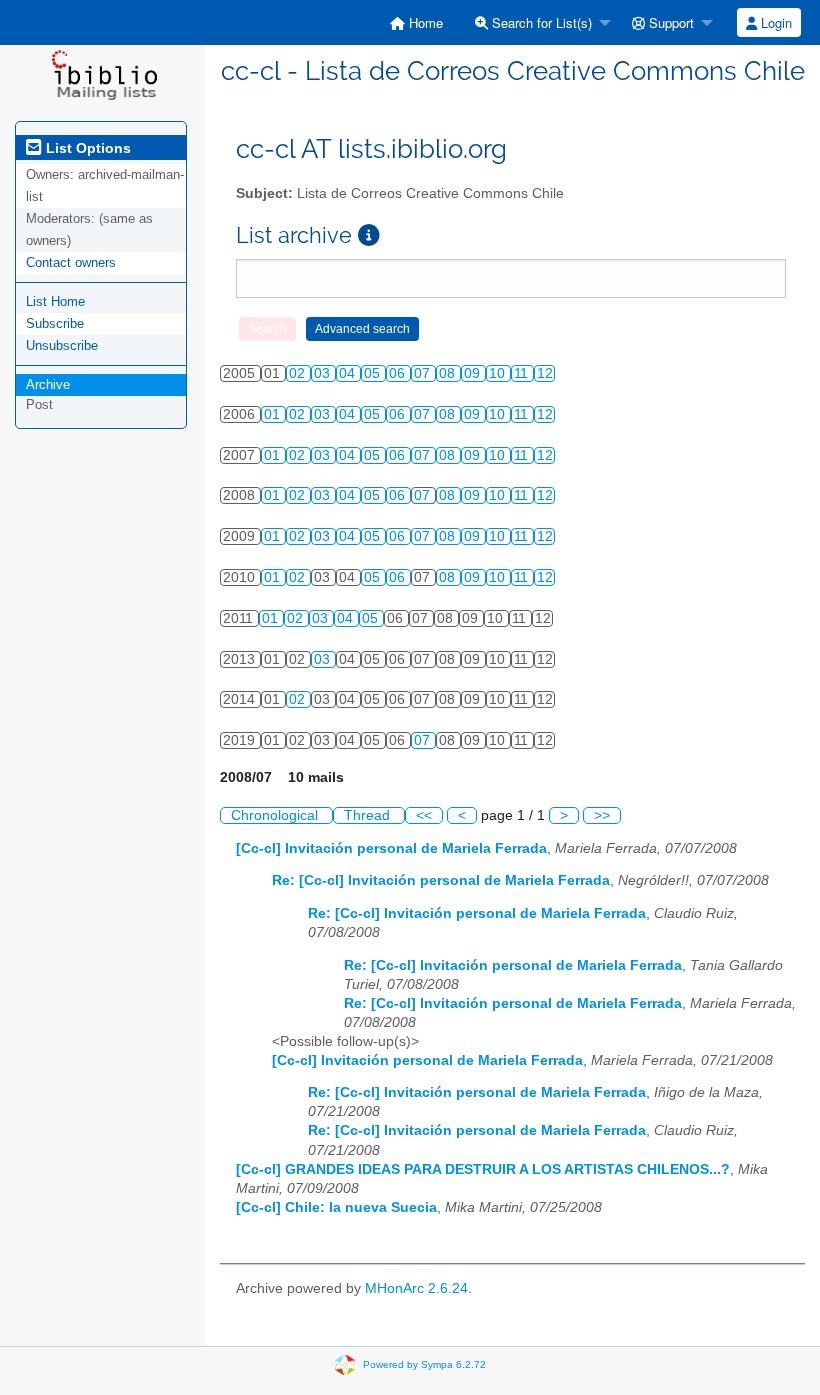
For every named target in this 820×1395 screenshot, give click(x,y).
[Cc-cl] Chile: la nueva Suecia (336, 1207)
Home (424, 22)
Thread (369, 815)
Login (774, 22)
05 (374, 373)
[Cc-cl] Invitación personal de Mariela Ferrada (391, 848)
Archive (48, 384)
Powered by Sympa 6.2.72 (424, 1363)
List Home (55, 301)
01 (274, 414)
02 (299, 373)
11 (523, 373)
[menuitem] (416, 22)
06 (399, 373)
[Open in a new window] (369, 235)
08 (449, 373)
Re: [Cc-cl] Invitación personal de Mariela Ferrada (441, 880)
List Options (86, 148)
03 (324, 373)
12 (545, 373)
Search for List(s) (540, 22)
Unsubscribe (62, 345)
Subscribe (55, 323)
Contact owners (71, 262)
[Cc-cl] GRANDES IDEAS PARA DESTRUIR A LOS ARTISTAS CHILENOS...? (483, 1169)
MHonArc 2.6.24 (416, 1288)
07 (424, 373)
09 (474, 373)
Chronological (276, 815)
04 (349, 373)
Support (669, 22)
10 (499, 373)
